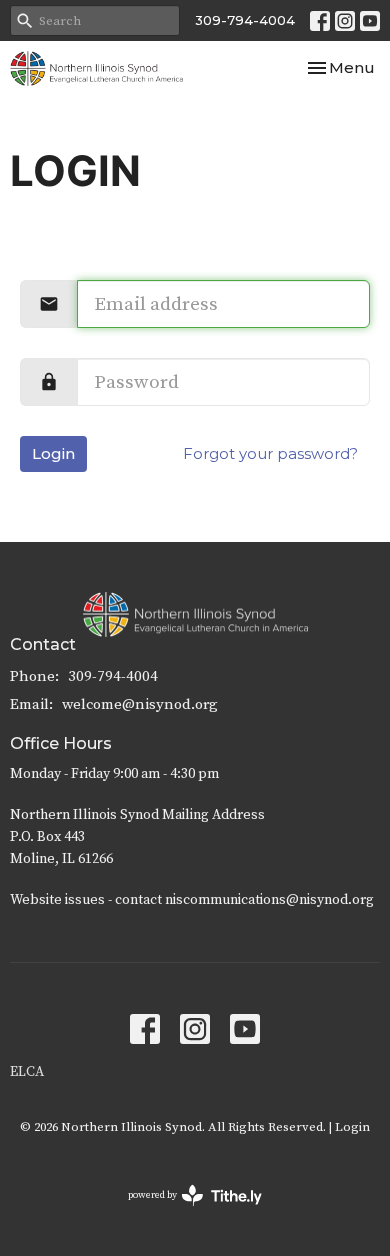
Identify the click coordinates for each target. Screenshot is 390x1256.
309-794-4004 (245, 20)
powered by (183, 1212)
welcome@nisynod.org (140, 704)
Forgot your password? (270, 453)
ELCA (27, 1072)
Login (53, 453)
